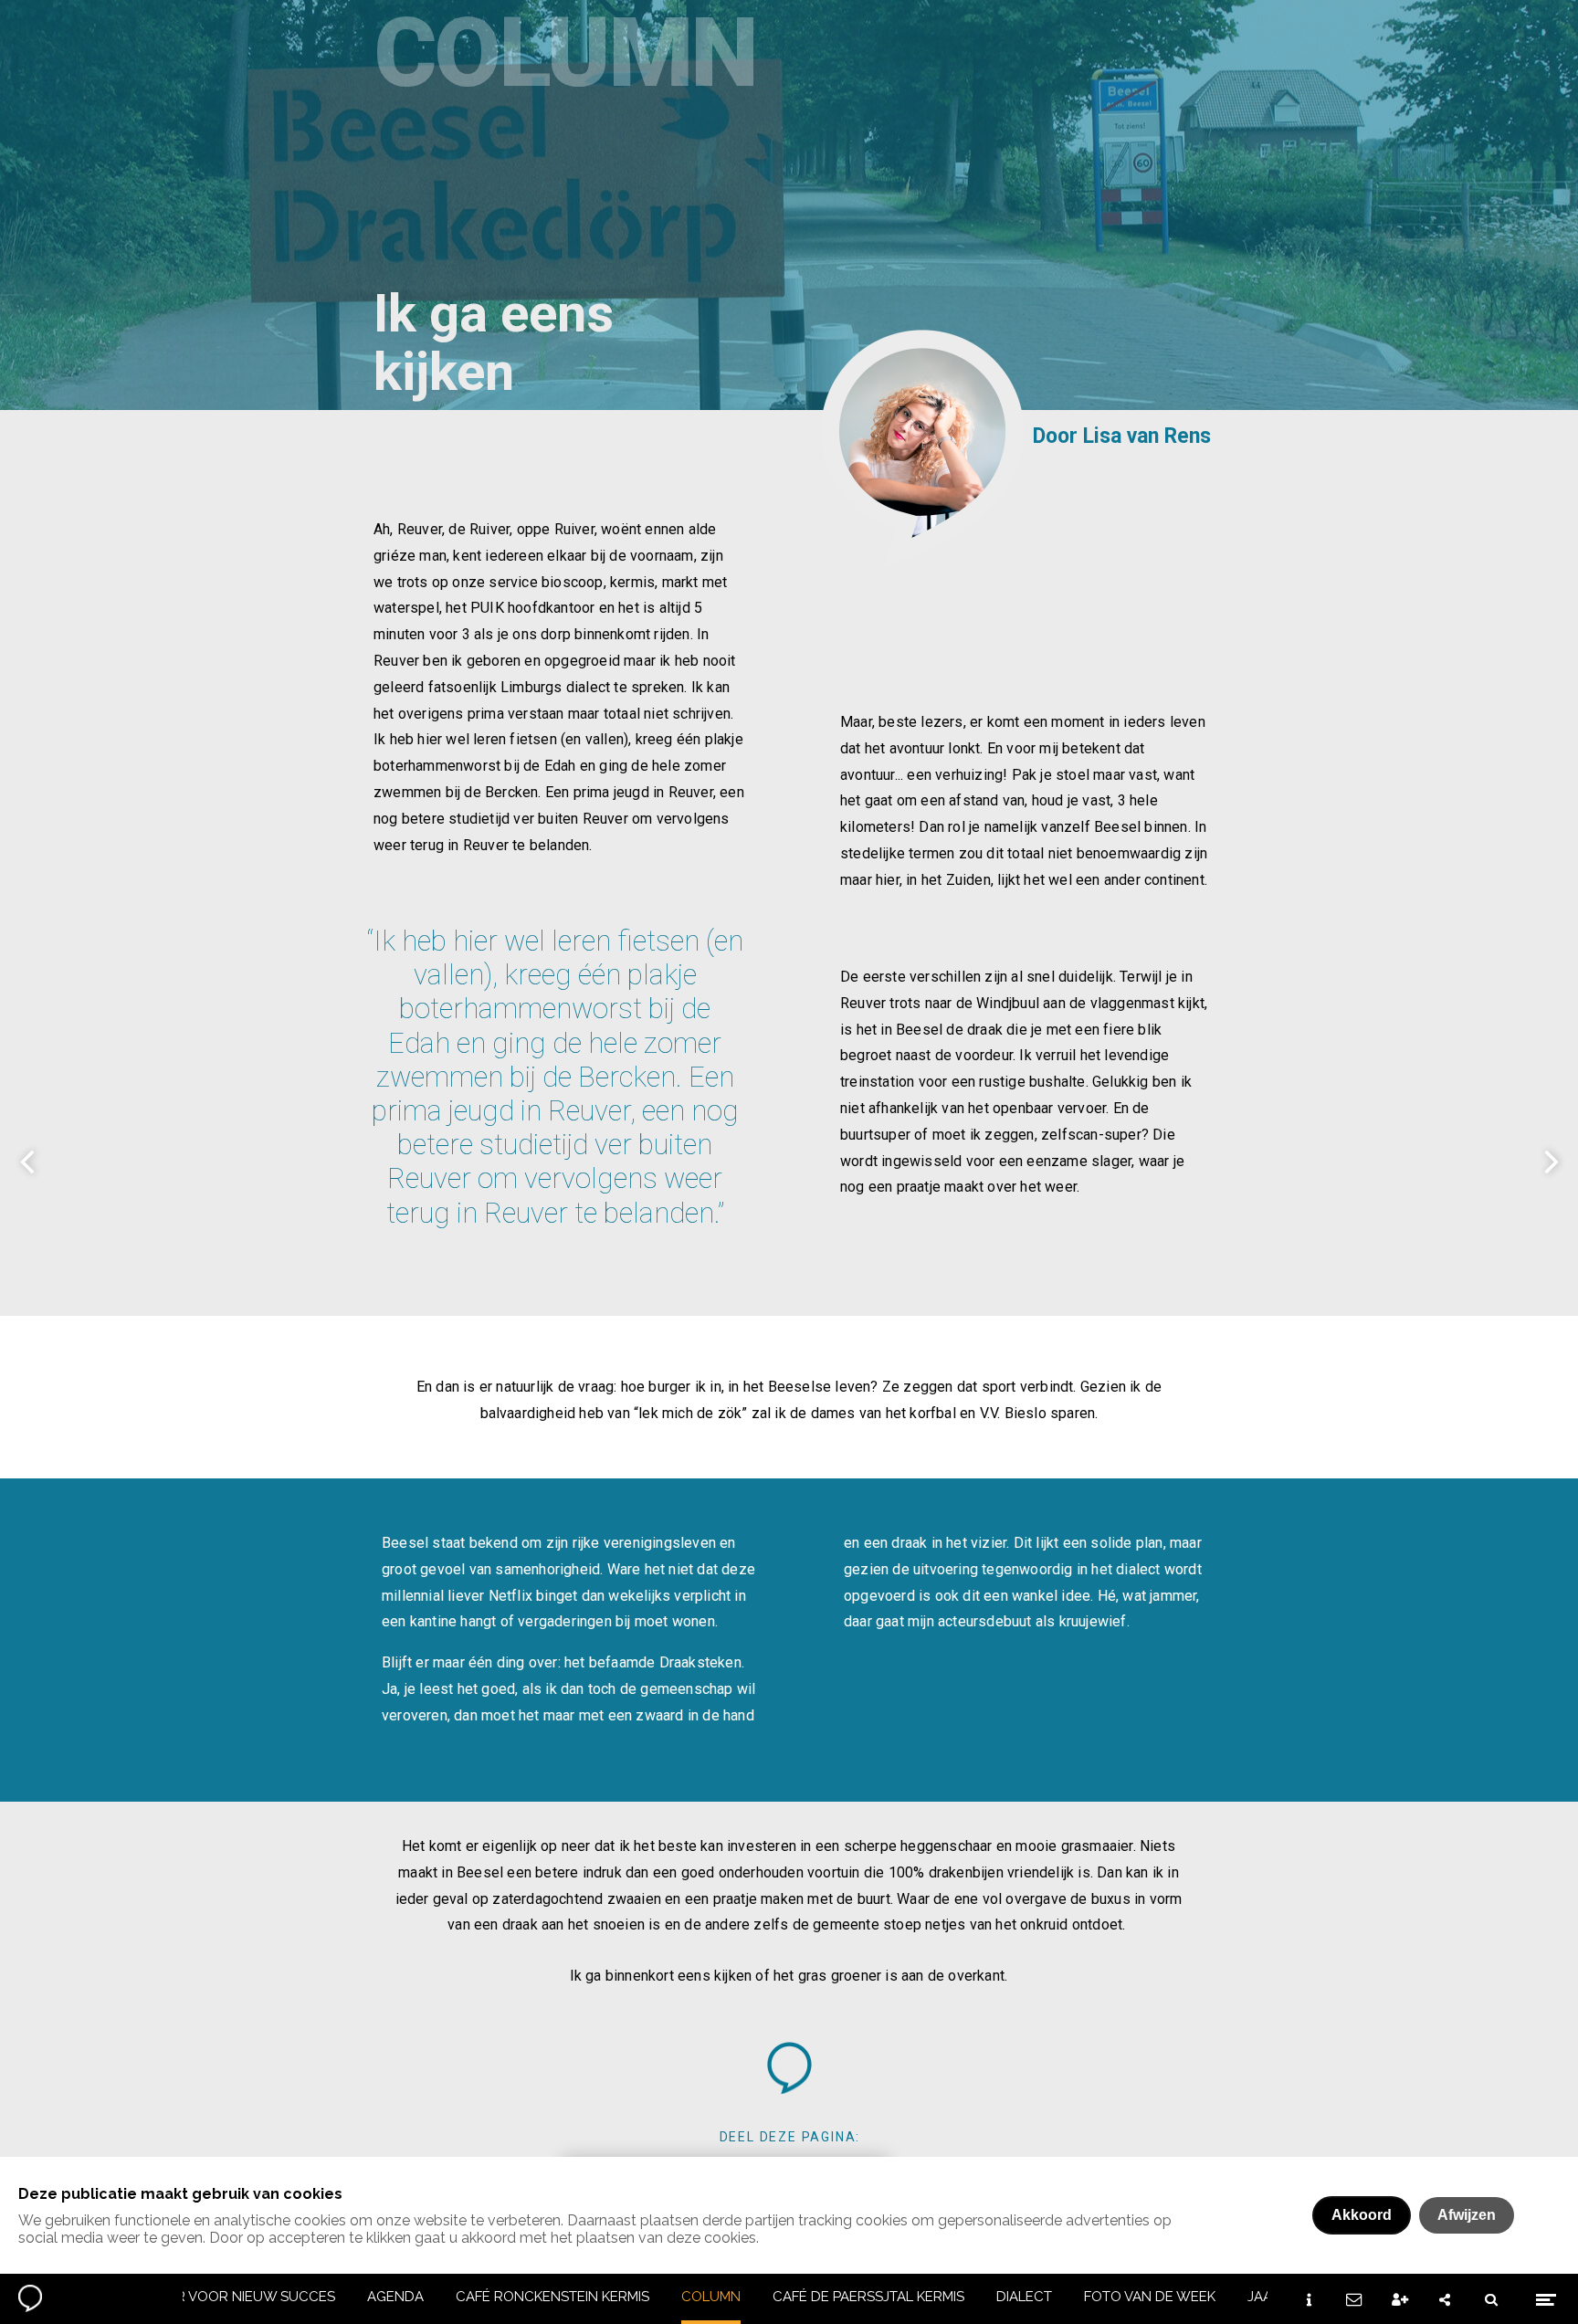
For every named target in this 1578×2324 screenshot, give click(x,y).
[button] (789, 2068)
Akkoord (1362, 2215)
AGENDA (395, 2297)
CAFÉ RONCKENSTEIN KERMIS (552, 2297)
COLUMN (711, 2297)
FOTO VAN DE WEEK (1150, 2297)
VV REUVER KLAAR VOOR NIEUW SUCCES (200, 2297)
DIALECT (1024, 2297)
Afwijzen (1467, 2215)
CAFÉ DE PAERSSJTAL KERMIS (868, 2297)
